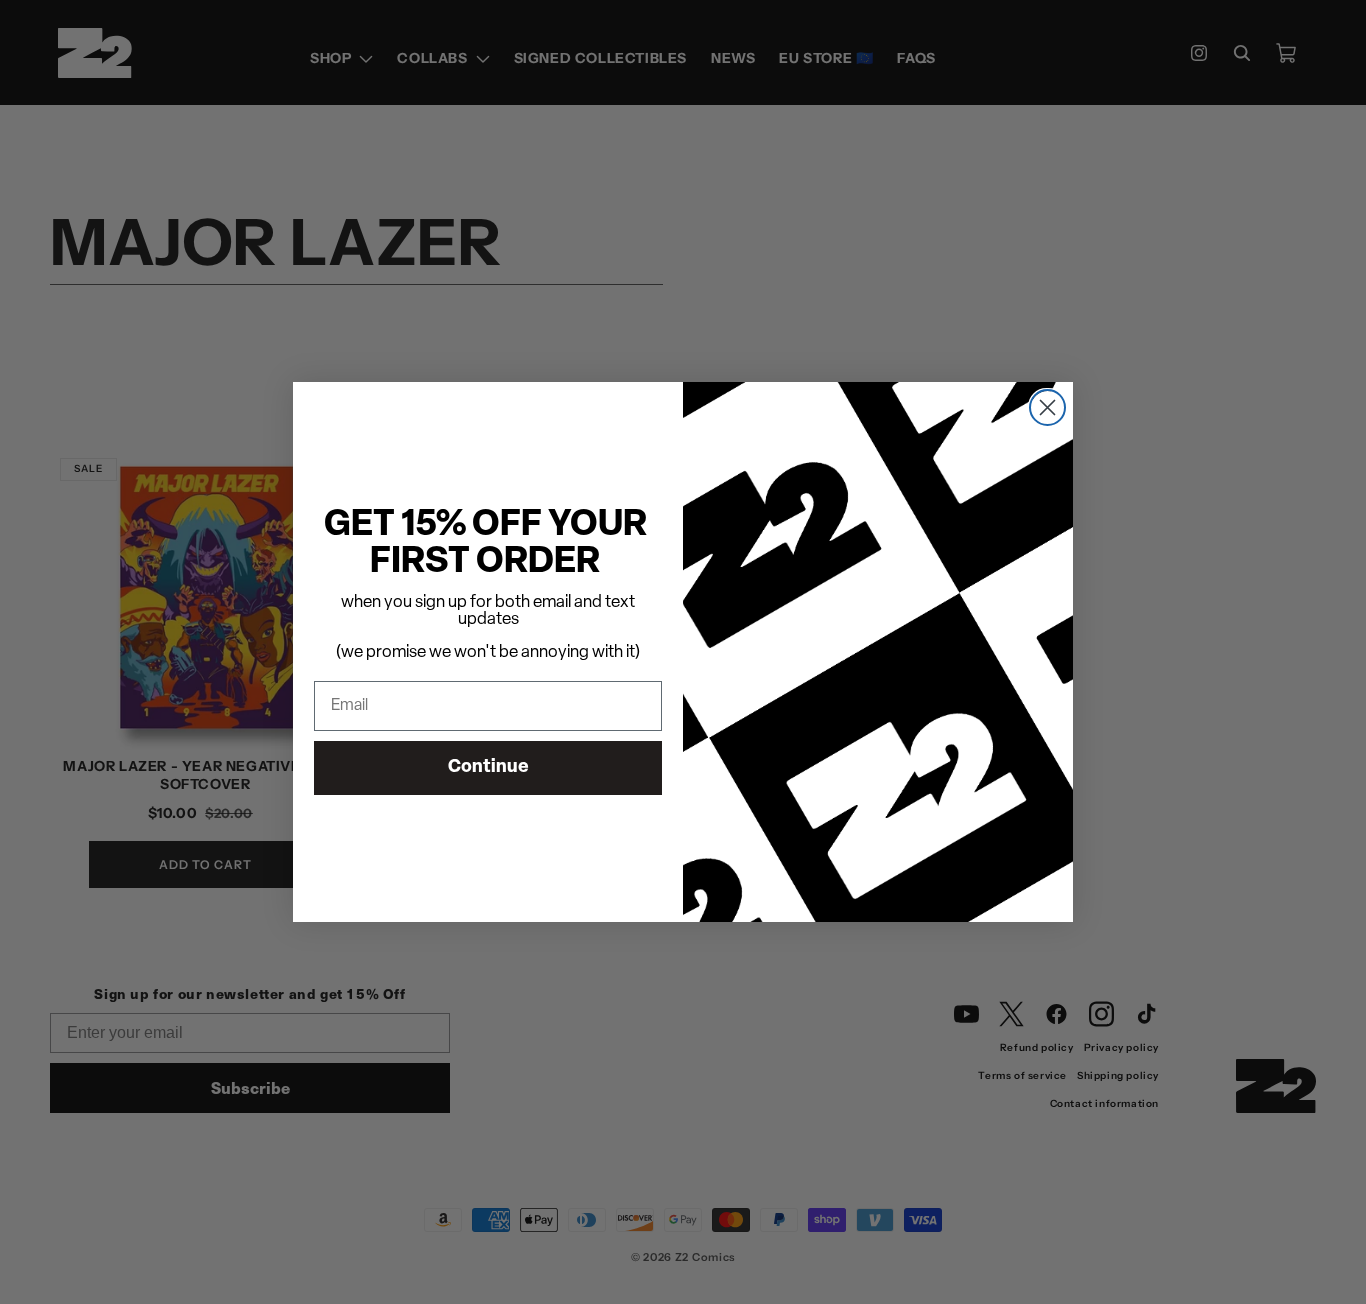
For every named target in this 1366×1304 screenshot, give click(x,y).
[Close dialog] (1047, 407)
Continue (488, 768)
